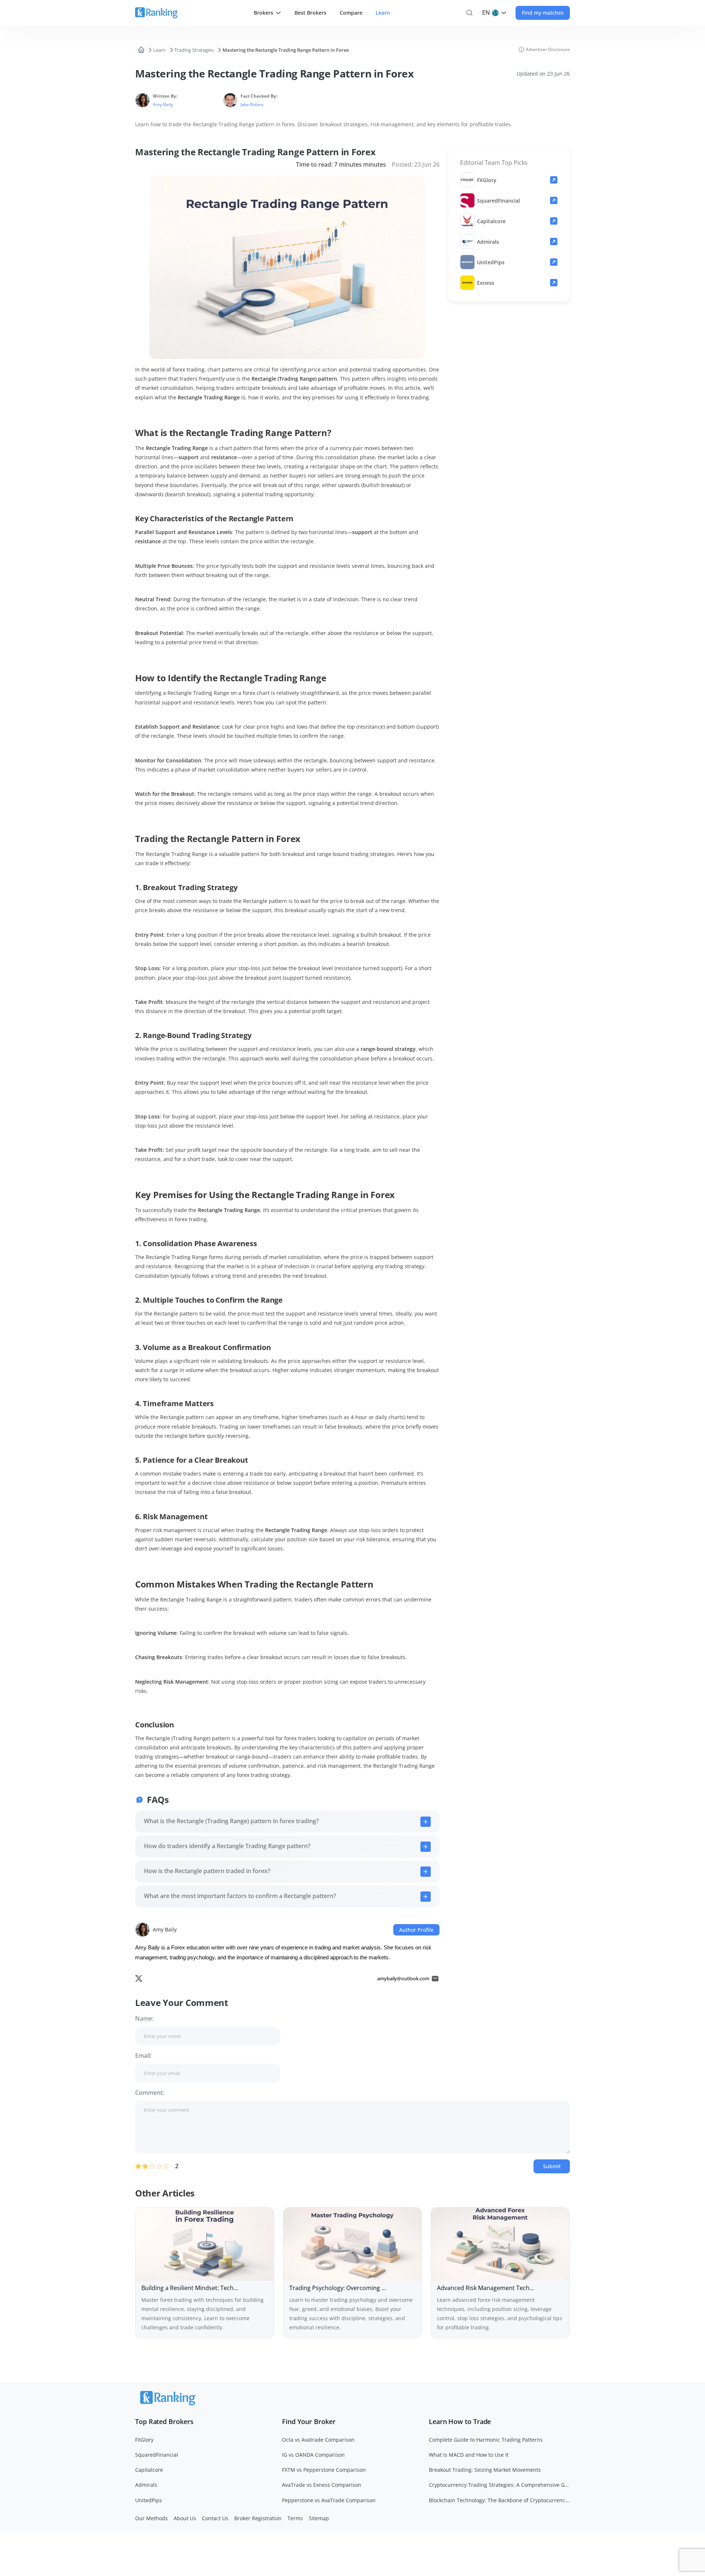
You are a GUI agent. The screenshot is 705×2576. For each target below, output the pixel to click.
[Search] (469, 13)
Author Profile (416, 1930)
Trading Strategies (194, 50)
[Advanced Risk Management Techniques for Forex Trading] (500, 2273)
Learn (159, 50)
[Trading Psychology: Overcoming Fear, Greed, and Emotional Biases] (353, 2273)
